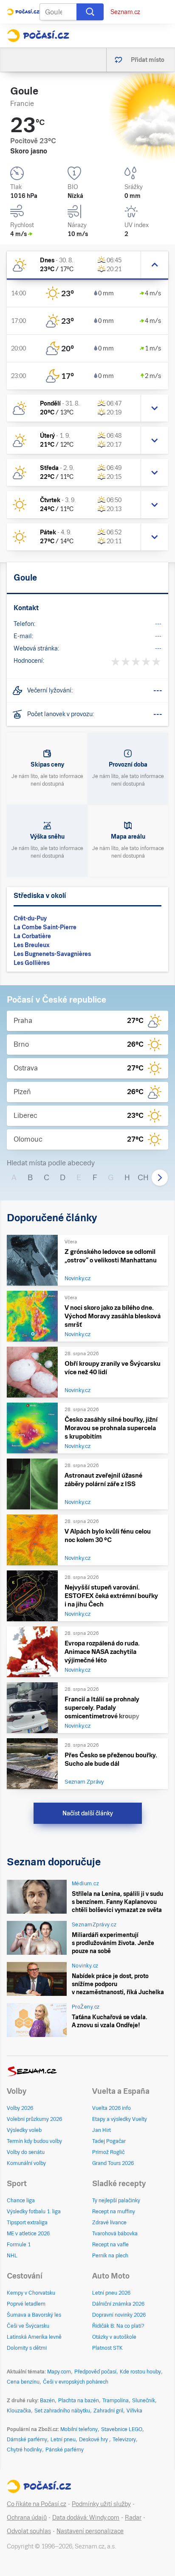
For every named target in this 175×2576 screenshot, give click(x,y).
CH (143, 1177)
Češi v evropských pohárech (76, 2382)
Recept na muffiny (114, 2212)
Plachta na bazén (79, 2401)
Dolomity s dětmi (27, 2348)
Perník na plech (110, 2256)
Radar (133, 2518)
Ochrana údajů (27, 2518)
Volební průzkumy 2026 (34, 2119)
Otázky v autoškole (114, 2337)
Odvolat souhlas (29, 2531)
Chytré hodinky (24, 2450)
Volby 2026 (20, 2108)
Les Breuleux (32, 945)
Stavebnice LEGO (122, 2429)
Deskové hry (94, 2440)
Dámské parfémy (27, 2440)
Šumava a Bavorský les (34, 2315)
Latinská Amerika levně (34, 2337)
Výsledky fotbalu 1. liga (34, 2212)
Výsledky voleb (24, 2130)
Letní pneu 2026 (111, 2293)
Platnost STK (107, 2348)
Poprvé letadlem (26, 2304)
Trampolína (116, 2401)
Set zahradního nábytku (62, 2411)
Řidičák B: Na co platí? (118, 2326)
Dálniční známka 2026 (118, 2304)
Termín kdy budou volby (34, 2141)
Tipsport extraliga (27, 2223)
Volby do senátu (26, 2152)
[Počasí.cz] (38, 36)
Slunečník (144, 2401)
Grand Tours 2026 (113, 2163)
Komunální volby (26, 2163)
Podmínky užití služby (101, 2504)
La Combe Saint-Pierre (45, 927)
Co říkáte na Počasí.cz (37, 2504)
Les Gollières (32, 963)
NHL (12, 2256)
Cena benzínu (23, 2382)
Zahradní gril (108, 2411)
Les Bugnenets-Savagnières (52, 954)
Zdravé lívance (109, 2223)
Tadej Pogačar (109, 2141)
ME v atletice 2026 (28, 2234)
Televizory (124, 2440)
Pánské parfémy (65, 2450)
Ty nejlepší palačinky (116, 2201)
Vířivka (134, 2411)
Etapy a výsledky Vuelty (120, 2119)
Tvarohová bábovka (115, 2234)
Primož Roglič (108, 2152)
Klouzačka (19, 2411)
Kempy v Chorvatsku (31, 2293)
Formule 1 (19, 2245)
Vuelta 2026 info (111, 2108)
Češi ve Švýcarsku (28, 2326)
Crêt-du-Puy (30, 918)
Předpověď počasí (95, 2372)
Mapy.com (59, 2372)
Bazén (47, 2401)
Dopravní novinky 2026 (119, 2315)
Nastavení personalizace (90, 2531)
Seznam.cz (125, 12)
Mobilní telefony (79, 2429)
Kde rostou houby (140, 2372)
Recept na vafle (110, 2245)
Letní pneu (63, 2440)
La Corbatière (32, 936)
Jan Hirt (102, 2130)
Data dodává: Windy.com (86, 2518)
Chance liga (21, 2201)
